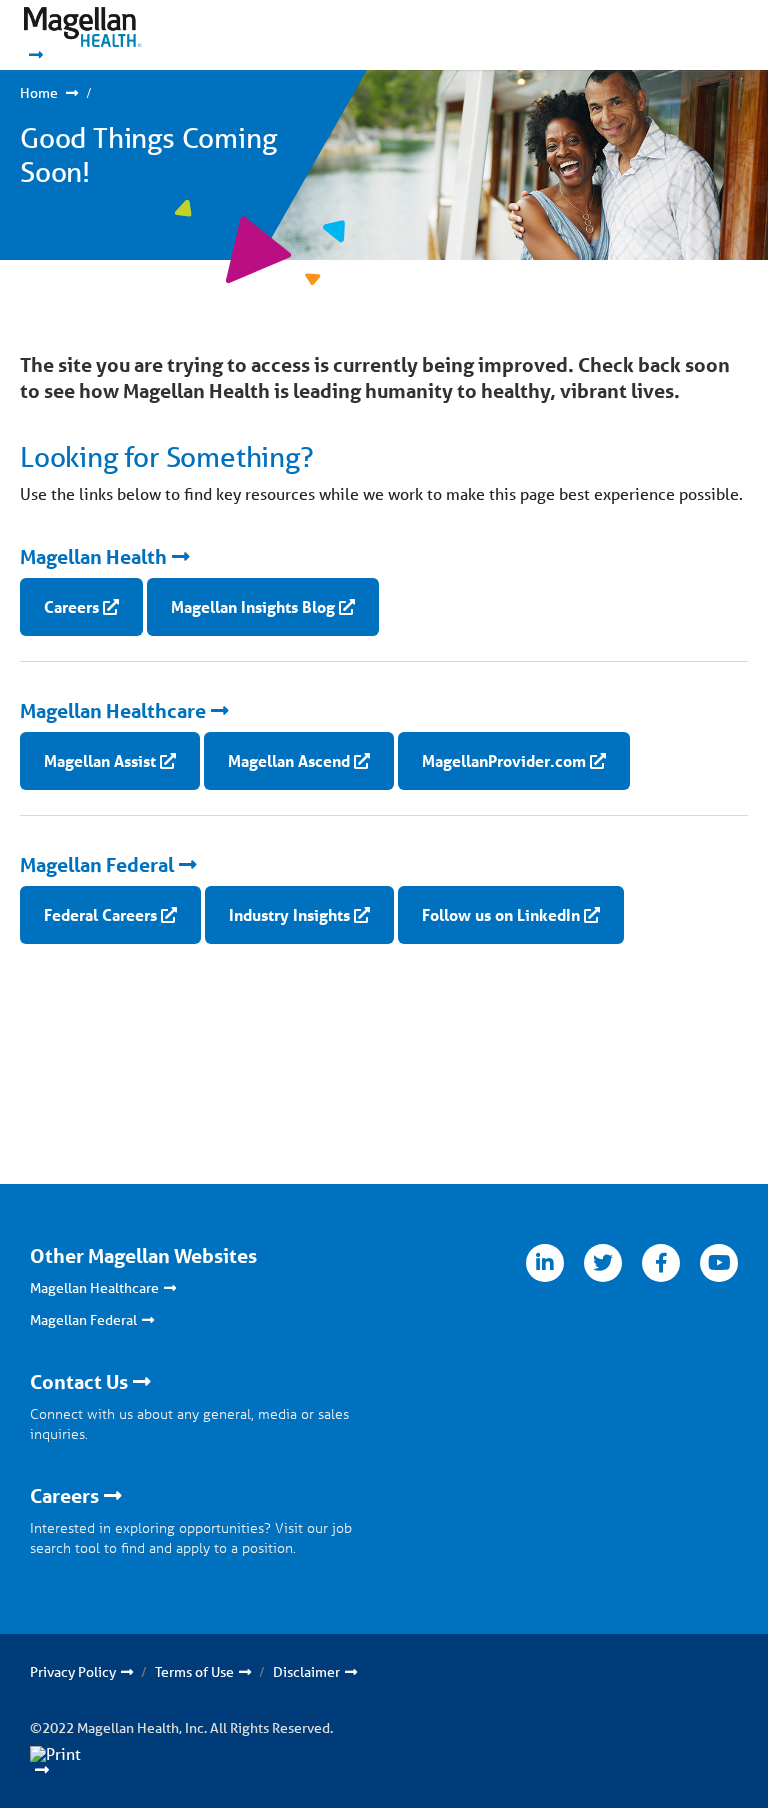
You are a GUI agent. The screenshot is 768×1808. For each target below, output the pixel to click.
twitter (603, 1263)
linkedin (545, 1263)
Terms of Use (194, 1672)
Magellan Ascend (289, 760)
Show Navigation (688, 35)
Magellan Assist (100, 760)
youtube (719, 1263)
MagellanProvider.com (504, 760)
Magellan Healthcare (113, 711)
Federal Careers (100, 914)
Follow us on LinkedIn (501, 914)
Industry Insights (289, 914)
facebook (661, 1263)
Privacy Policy (73, 1672)
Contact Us (79, 1382)
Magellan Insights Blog (253, 606)
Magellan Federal (97, 865)
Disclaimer (306, 1672)
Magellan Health (93, 557)
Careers (71, 606)
